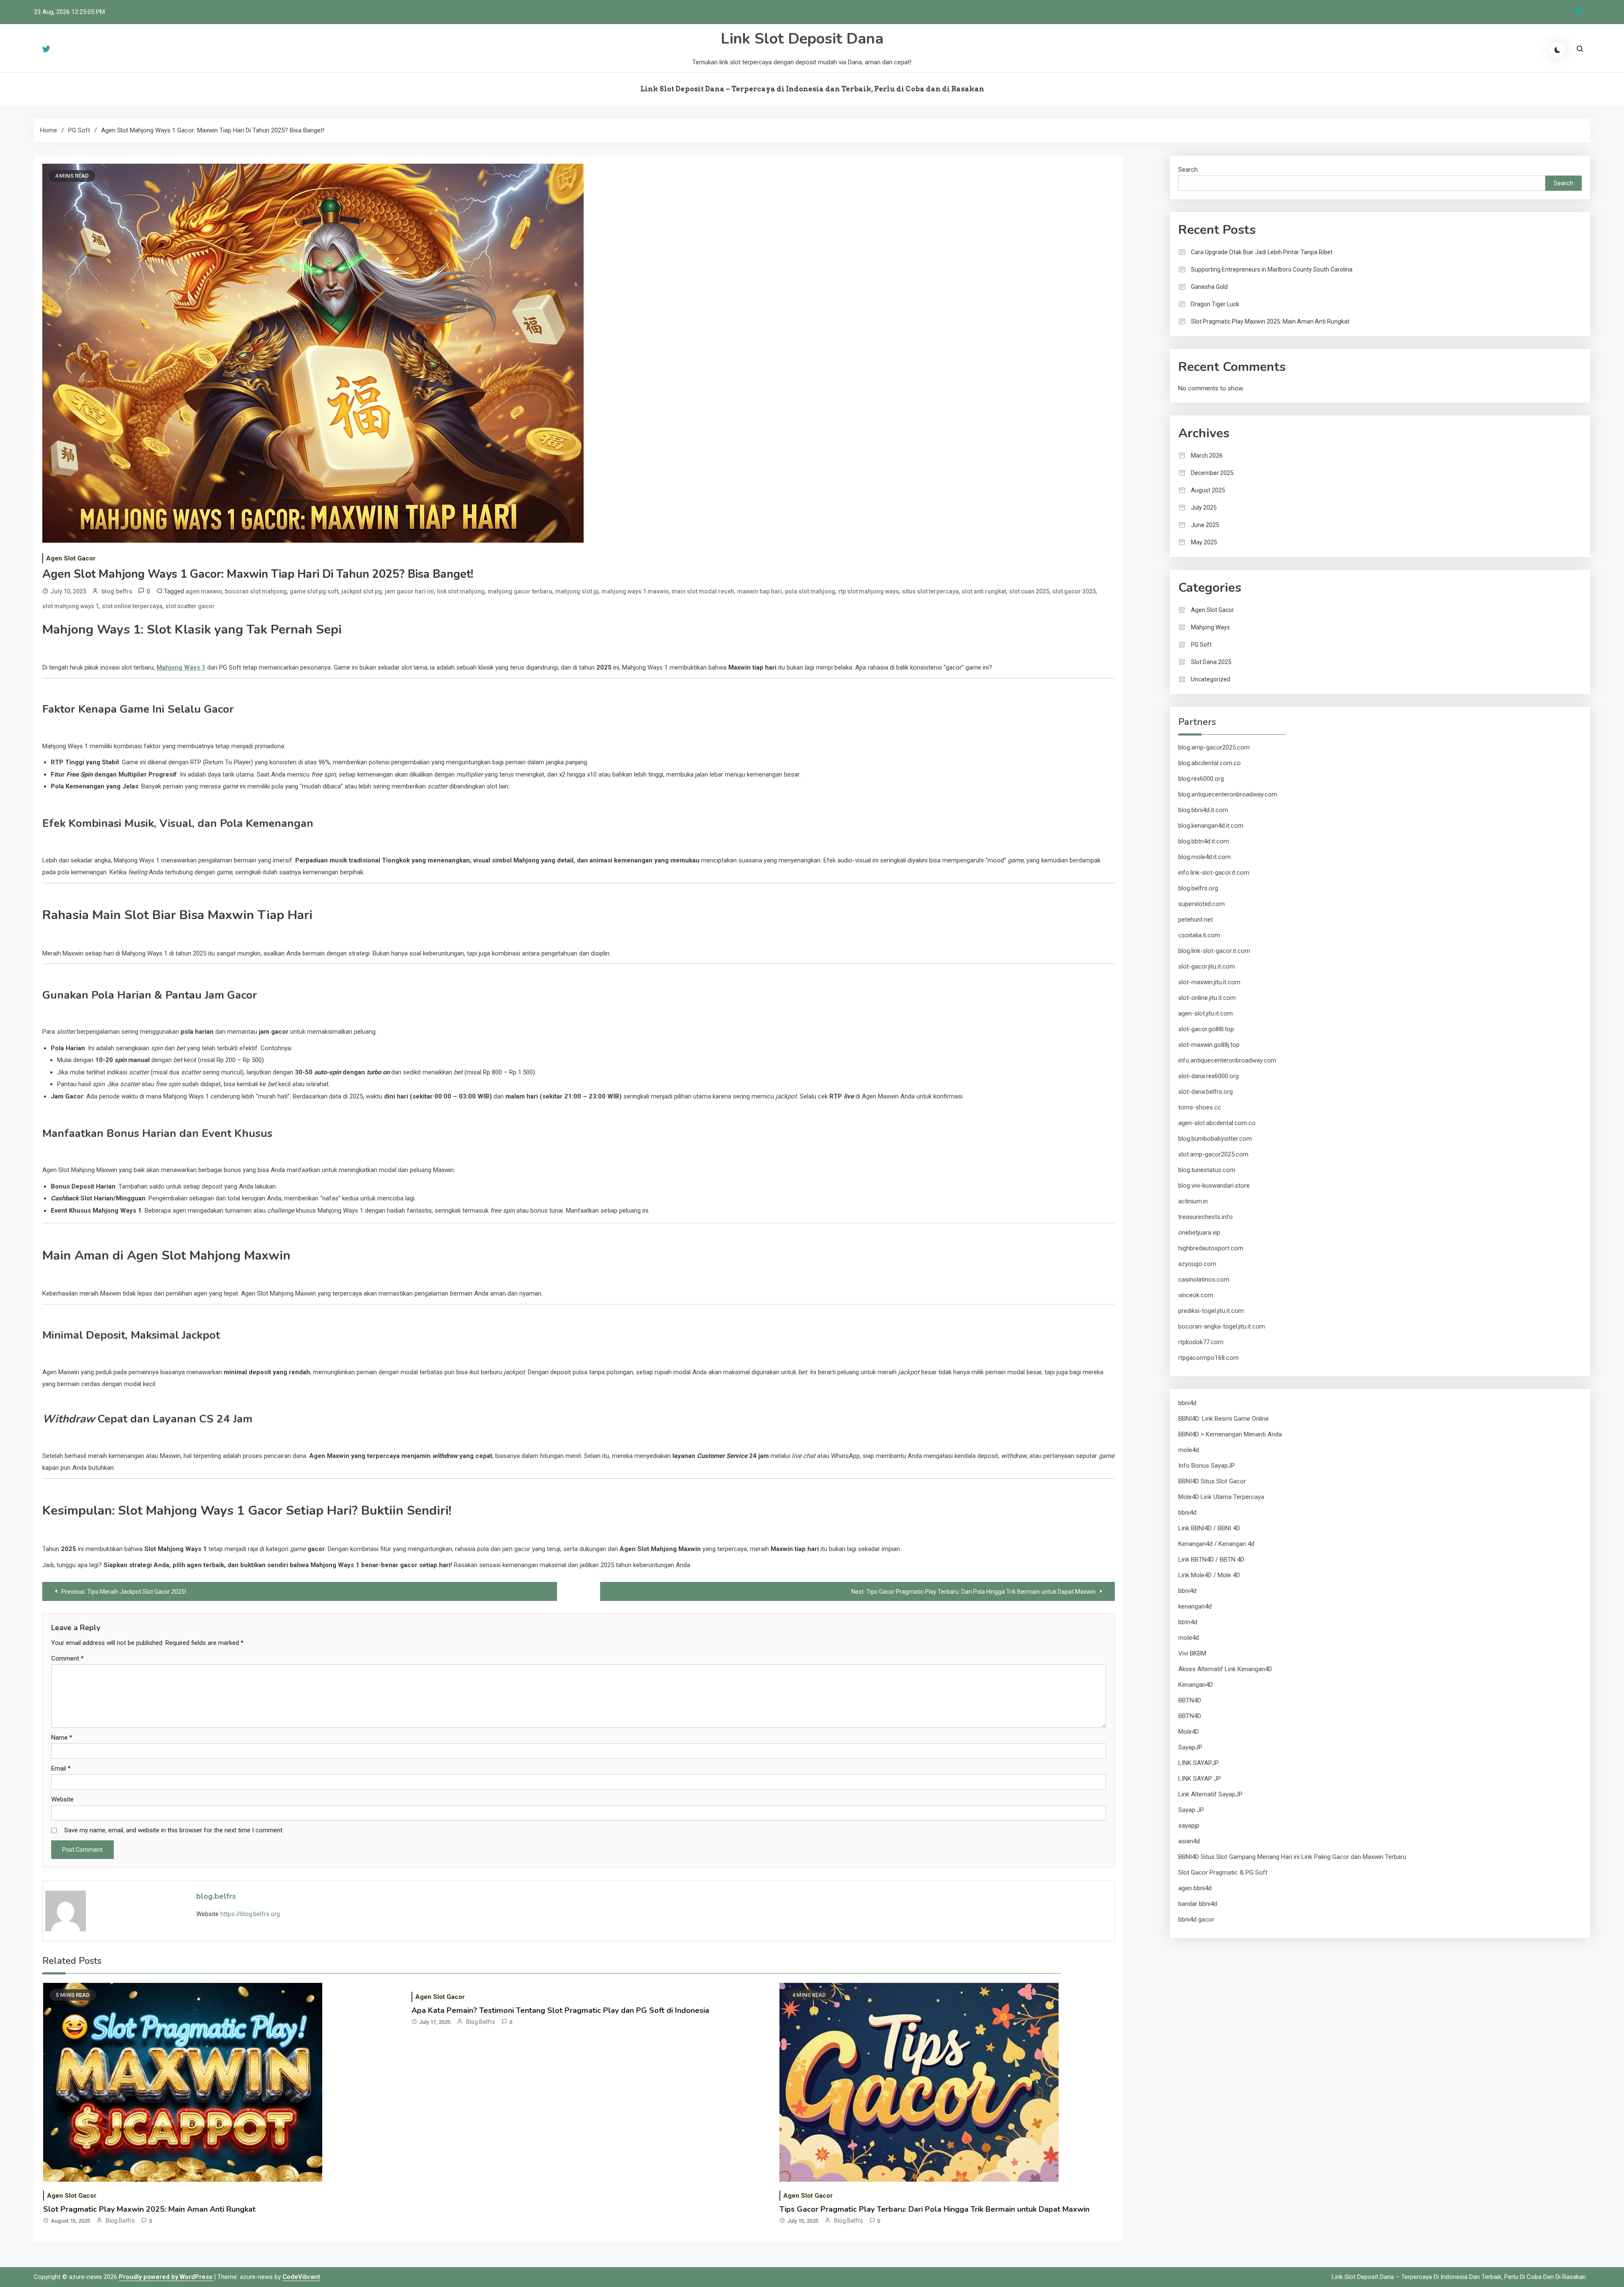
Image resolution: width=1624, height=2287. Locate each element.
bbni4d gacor (1196, 1919)
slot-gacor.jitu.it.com (1207, 966)
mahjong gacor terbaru (520, 591)
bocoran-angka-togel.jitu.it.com (1222, 1326)
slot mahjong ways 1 (71, 606)
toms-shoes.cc (1200, 1107)
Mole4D (1189, 1732)
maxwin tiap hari (760, 591)
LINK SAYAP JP (1200, 1779)
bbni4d (1187, 1403)
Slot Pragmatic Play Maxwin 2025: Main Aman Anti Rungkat (149, 2209)
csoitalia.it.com (1199, 935)
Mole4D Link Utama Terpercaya (1221, 1497)
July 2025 (1204, 508)
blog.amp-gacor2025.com (1214, 747)
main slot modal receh (703, 591)
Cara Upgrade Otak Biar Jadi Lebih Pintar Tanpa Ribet (1262, 252)
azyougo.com (1197, 1264)
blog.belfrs (117, 591)
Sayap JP (1191, 1810)
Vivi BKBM (1192, 1653)
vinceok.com (1196, 1295)
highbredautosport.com (1211, 1248)
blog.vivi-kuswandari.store (1214, 1186)
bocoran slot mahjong (256, 591)
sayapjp (1189, 1826)
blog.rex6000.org (1201, 779)
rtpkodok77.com (1201, 1342)
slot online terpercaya (132, 606)
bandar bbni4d (1198, 1904)
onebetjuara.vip (1199, 1233)
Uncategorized (1211, 679)
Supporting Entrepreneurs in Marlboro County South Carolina (1272, 269)
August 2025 (1208, 490)
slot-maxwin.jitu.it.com (1209, 982)
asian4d (1189, 1841)
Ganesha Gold (1209, 287)
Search (1188, 170)
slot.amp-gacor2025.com (1213, 1154)
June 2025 (1205, 525)
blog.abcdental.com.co (1210, 763)
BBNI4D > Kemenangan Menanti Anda (1230, 1434)
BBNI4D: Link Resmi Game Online (1223, 1419)
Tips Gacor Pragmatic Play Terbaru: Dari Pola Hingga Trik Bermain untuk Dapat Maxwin (934, 2209)
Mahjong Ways (1210, 627)
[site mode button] (1558, 50)
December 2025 (1212, 473)
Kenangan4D (1196, 1685)
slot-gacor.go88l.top (1206, 1029)
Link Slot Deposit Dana (802, 39)
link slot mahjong (461, 591)
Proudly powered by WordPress (166, 2277)
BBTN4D (1190, 1700)
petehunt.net (1196, 920)
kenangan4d (1195, 1606)
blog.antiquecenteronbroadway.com (1228, 794)
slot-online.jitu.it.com (1207, 998)
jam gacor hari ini (409, 591)
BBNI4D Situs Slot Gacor (1212, 1481)
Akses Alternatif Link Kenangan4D (1225, 1669)
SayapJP (1190, 1747)
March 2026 (1207, 456)
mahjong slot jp (577, 591)
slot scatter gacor (190, 606)
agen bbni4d (1195, 1888)
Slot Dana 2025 (1211, 662)
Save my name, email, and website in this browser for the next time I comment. (174, 1830)
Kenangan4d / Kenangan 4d (1216, 1544)
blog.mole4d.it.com (1204, 857)
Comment (67, 1658)
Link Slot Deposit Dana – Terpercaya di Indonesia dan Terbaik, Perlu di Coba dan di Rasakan (812, 89)
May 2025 (1204, 542)
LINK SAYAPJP (1199, 1763)
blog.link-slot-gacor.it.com (1214, 951)
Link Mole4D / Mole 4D (1209, 1575)
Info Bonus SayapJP (1207, 1466)
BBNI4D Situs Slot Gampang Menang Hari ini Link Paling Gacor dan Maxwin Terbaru (1292, 1857)
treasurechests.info (1206, 1217)
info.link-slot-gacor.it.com (1214, 873)
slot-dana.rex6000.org (1208, 1076)
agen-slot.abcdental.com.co (1217, 1123)
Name (62, 1738)
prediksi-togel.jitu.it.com (1211, 1311)
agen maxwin (204, 591)
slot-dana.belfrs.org (1206, 1092)
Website (62, 1799)
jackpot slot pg (362, 591)
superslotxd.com (1202, 904)
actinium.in (1193, 1201)
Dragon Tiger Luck (1215, 304)
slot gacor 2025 (1074, 591)
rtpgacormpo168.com (1208, 1358)
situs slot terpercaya (930, 591)
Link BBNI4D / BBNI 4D (1209, 1528)
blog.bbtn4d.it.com (1204, 841)
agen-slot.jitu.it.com (1206, 1013)
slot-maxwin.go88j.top (1209, 1045)
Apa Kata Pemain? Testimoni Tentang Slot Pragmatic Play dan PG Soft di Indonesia (560, 2010)
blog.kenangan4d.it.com (1211, 826)
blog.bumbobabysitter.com (1215, 1139)
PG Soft (1201, 645)
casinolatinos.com (1204, 1279)
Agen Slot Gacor (71, 558)
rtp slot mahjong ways (869, 591)
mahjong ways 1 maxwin (635, 591)
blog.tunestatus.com (1207, 1170)
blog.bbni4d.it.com (1203, 810)
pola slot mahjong (810, 591)
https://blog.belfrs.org (250, 1914)
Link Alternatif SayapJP (1210, 1794)
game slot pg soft (314, 591)
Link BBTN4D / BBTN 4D (1211, 1559)
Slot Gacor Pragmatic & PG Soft (1223, 1872)
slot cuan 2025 (1029, 591)
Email (61, 1768)
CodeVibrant (301, 2277)
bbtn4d (1188, 1622)
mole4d (1189, 1450)
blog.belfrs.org (1198, 888)
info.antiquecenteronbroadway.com (1227, 1060)
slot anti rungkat (984, 591)
